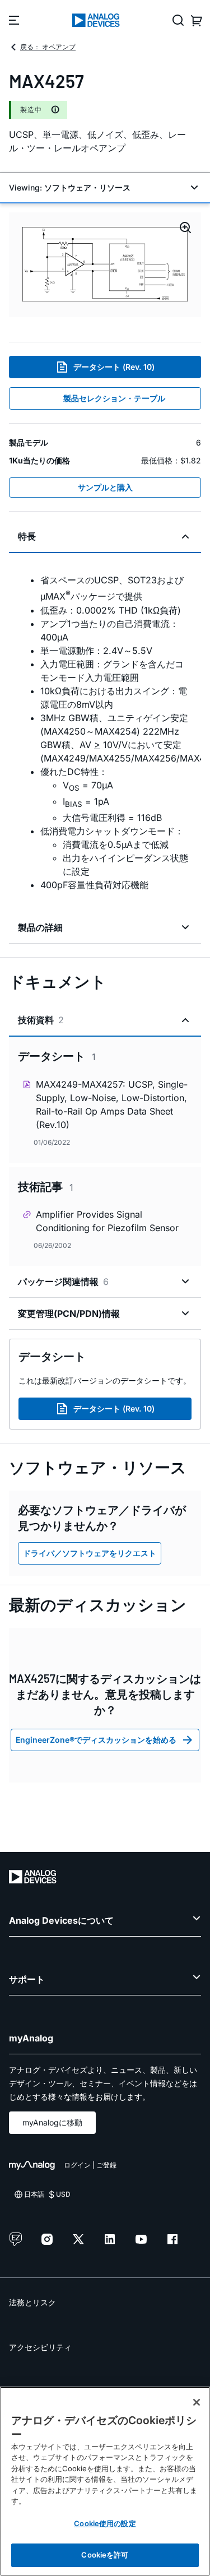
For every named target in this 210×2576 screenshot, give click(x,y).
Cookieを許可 (105, 2555)
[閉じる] (197, 2402)
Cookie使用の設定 (105, 2523)
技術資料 (41, 1020)
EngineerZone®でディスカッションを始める (96, 1740)
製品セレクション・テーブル (114, 398)
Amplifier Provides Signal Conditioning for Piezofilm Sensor (107, 1221)
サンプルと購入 (105, 487)
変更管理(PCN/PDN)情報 (69, 1313)
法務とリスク (32, 2302)
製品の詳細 (40, 927)
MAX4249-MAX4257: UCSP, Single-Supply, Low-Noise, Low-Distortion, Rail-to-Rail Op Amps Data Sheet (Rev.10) (112, 1104)
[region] (105, 2481)
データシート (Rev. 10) (114, 367)
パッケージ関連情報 (63, 1282)
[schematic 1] (105, 265)
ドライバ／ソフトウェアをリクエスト (90, 1553)
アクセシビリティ (40, 2347)
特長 (27, 536)
